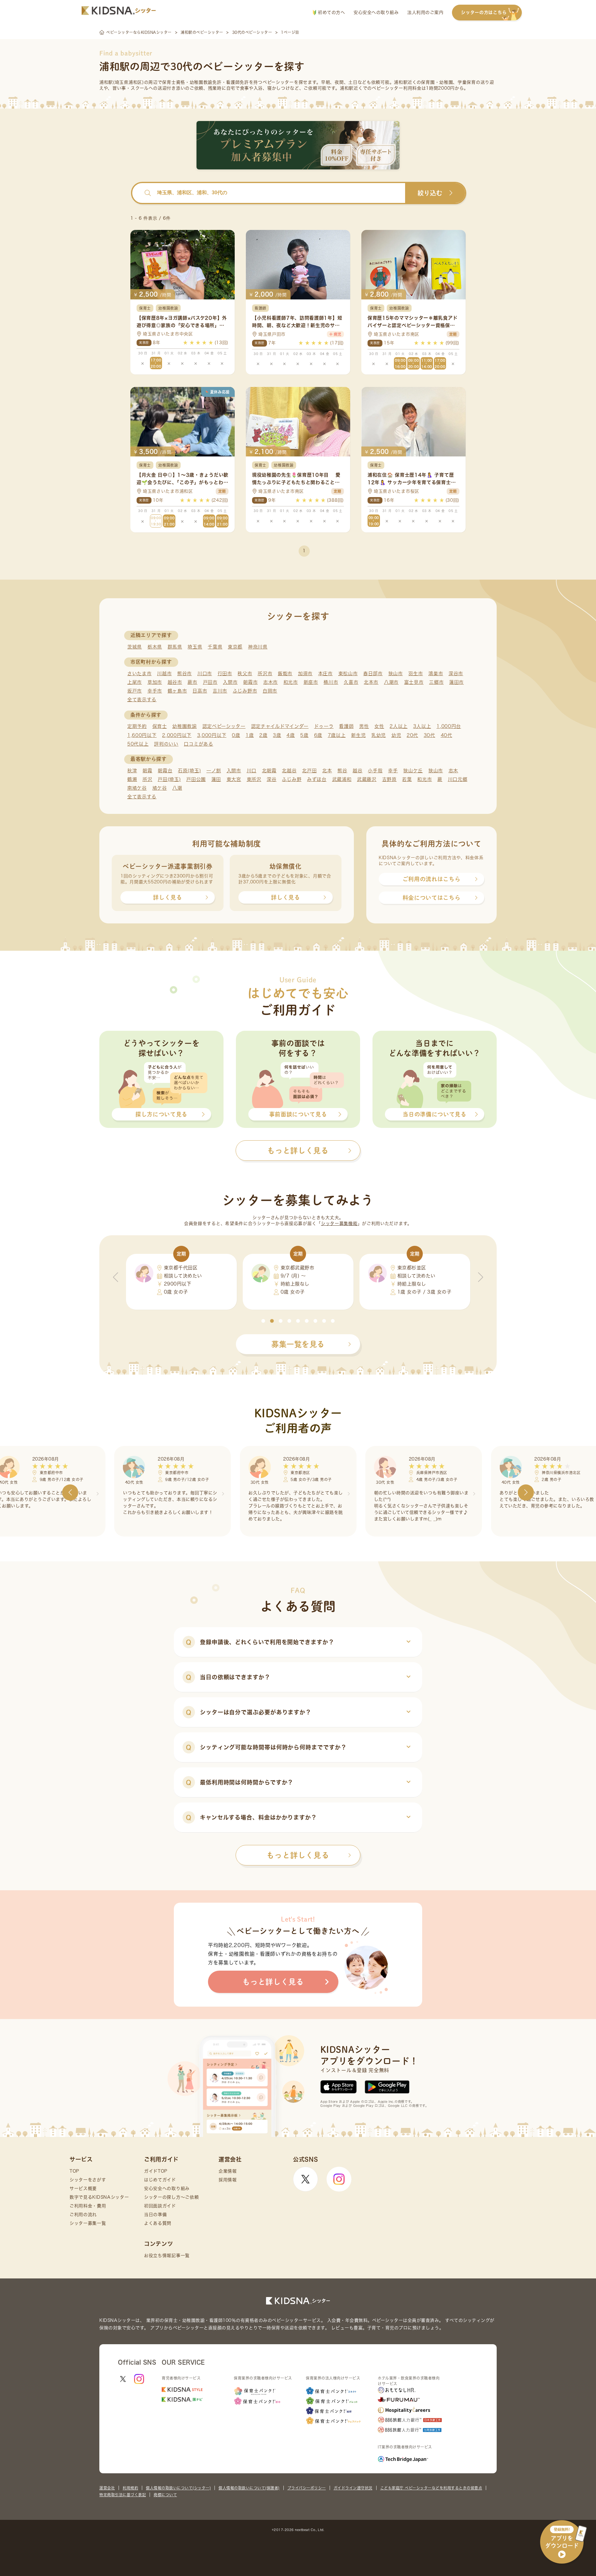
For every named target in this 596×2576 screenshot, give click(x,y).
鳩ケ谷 (160, 788)
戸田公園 (196, 779)
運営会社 (107, 2488)
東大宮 (234, 779)
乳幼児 (379, 735)
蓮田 (216, 779)
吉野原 (389, 779)
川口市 (205, 673)
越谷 (357, 771)
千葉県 (215, 647)
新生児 (358, 735)
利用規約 (130, 2488)
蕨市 (192, 682)
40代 (447, 735)
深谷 (271, 779)
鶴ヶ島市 (177, 691)
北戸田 (309, 771)
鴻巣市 (436, 673)
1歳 (250, 735)
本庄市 (325, 673)
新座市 (311, 682)
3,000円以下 (212, 735)
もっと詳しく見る (298, 1855)
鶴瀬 (132, 779)
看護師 (346, 726)
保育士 (160, 726)
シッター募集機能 (339, 1223)
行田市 (225, 673)
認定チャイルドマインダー (280, 726)
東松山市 (348, 673)
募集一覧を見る (298, 1344)
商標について (165, 2495)
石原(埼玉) (189, 771)
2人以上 (399, 726)
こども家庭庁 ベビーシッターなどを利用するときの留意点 (431, 2488)
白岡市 (270, 691)
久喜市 (351, 682)
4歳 (291, 735)
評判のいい (166, 744)
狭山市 (396, 673)
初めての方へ (331, 12)
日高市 (200, 691)
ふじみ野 (292, 779)
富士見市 (414, 682)
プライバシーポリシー (307, 2488)
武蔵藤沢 (367, 779)
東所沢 (254, 779)
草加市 (155, 682)
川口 (252, 771)
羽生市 (415, 673)
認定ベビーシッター (224, 726)
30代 (429, 735)
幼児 (396, 735)
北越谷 (289, 771)
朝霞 (147, 771)
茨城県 (135, 647)
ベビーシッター (278, 82)
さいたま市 (140, 673)
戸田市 (210, 682)
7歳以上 (337, 735)
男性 (364, 726)
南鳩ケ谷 (137, 788)
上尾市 (135, 682)
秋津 (132, 771)
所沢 (147, 779)
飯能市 (285, 673)
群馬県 (175, 647)
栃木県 (155, 647)
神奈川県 (258, 647)
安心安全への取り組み (376, 12)
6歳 (318, 735)
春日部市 (373, 673)
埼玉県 (195, 647)
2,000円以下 (177, 735)
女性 (379, 726)
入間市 (230, 682)
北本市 (371, 682)
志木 (453, 771)
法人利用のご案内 (425, 12)
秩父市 (245, 673)
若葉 (407, 779)
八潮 (177, 788)
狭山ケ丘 (413, 771)
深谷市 (456, 673)
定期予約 (137, 726)
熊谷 (342, 771)
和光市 (291, 682)
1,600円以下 (142, 735)
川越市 (164, 673)
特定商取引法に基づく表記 (123, 2495)
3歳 (277, 735)
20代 (412, 735)
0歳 (236, 735)
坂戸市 (135, 691)
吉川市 (220, 691)
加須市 (305, 673)
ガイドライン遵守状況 (353, 2488)
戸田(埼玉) (169, 779)
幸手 (393, 771)
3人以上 (422, 726)
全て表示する (142, 700)
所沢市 (265, 673)
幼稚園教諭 (185, 726)
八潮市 (391, 682)
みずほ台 (317, 779)
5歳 (304, 735)
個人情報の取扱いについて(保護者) (249, 2488)
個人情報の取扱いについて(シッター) (178, 2488)
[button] (263, 1321)
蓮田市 (456, 682)
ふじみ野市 (245, 691)
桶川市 (331, 682)
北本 (327, 771)
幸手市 (155, 691)
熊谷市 (185, 673)
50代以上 (138, 744)
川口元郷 (458, 779)
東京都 (235, 647)
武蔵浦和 (342, 779)
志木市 (271, 682)
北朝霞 (269, 771)
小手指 (375, 771)
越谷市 (175, 682)
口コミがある (198, 744)
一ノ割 (214, 771)
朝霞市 (250, 682)
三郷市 (436, 682)
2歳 (263, 735)
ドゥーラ (324, 726)
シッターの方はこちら (484, 12)
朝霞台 (165, 771)
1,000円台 (449, 726)
